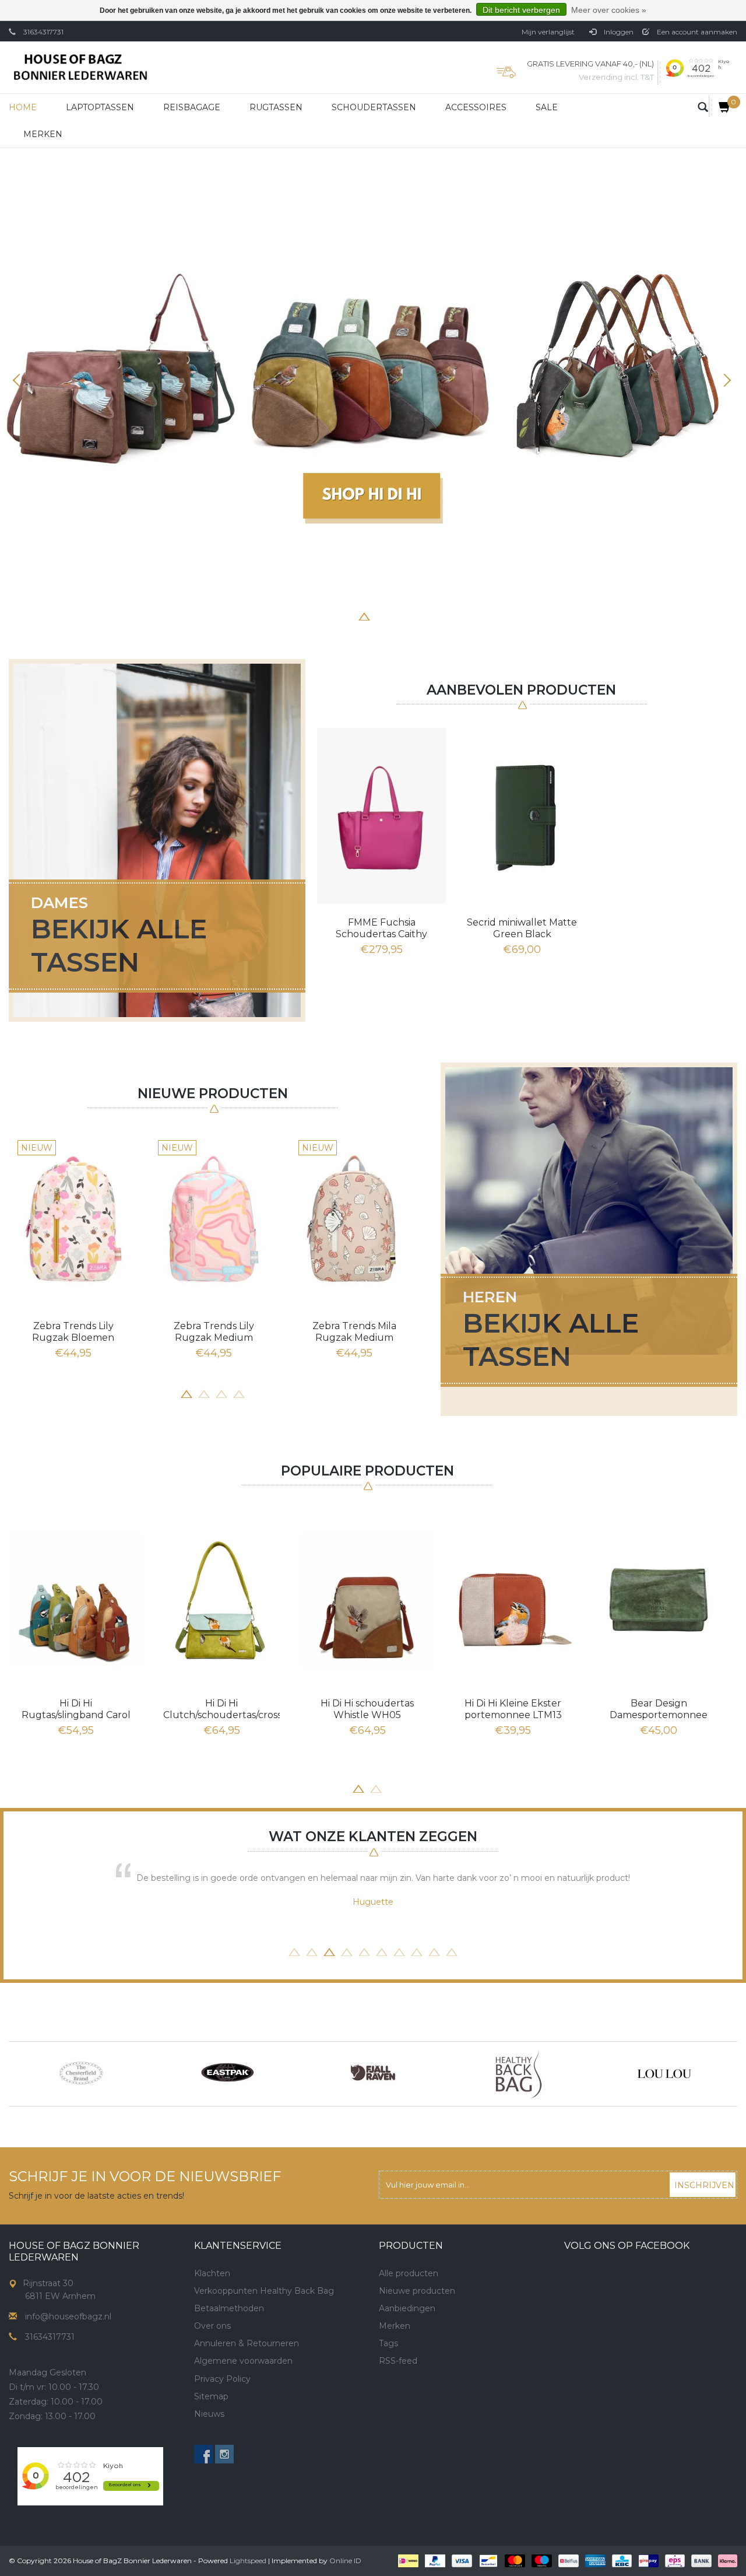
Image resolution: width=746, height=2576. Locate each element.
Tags (388, 2343)
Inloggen (618, 32)
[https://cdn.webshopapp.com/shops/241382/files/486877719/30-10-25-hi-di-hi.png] (373, 373)
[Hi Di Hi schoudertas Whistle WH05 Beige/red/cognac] (367, 1600)
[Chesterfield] (82, 2074)
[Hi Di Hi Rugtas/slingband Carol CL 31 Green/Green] (76, 1600)
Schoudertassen (374, 107)
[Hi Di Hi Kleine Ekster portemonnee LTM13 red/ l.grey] (513, 1600)
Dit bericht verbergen (521, 10)
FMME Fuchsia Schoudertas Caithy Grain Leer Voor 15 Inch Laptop (382, 928)
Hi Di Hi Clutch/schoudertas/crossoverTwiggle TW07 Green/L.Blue (221, 1709)
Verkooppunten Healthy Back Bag (264, 2291)
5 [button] (382, 615)
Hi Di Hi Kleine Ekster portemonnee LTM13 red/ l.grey (513, 1709)
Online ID (345, 2561)
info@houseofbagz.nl (68, 2316)
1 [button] (312, 615)
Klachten (212, 2273)
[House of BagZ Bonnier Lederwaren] (80, 67)
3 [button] (347, 615)
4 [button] (364, 615)
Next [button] (726, 380)
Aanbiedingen (407, 2308)
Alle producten (409, 2273)
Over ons (212, 2326)
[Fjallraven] (373, 2074)
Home (23, 107)
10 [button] (452, 1951)
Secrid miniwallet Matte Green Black (522, 928)
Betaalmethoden (229, 2308)
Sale (547, 107)
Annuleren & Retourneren (247, 2343)
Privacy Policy (222, 2379)
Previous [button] (20, 380)
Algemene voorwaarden (243, 2361)
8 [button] (434, 615)
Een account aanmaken (696, 32)
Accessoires (476, 107)
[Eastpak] (227, 2074)
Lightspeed (248, 2561)
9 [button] (434, 1951)
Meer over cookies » (609, 10)
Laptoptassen (100, 107)
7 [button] (417, 615)
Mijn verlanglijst (548, 32)
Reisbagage (192, 107)
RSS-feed (398, 2361)
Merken (43, 134)
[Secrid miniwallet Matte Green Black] (522, 815)
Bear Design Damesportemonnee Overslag (659, 1709)
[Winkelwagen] (720, 106)
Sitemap (211, 2396)
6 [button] (399, 615)
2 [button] (329, 615)
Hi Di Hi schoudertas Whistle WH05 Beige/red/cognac (367, 1709)
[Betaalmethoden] (407, 2560)
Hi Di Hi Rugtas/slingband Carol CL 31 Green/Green (76, 1709)
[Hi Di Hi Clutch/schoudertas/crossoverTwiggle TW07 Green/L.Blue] (221, 1600)
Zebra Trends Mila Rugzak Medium (354, 1332)
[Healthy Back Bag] (519, 2074)
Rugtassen (276, 107)
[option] (373, 373)
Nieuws (209, 2414)
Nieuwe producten (417, 2291)
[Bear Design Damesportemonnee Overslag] (659, 1600)
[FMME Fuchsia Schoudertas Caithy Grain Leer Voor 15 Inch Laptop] (381, 815)
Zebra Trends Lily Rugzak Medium (214, 1332)
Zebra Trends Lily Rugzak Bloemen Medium (73, 1332)
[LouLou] (664, 2074)
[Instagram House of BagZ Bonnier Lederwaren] (224, 2454)
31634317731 (43, 32)
